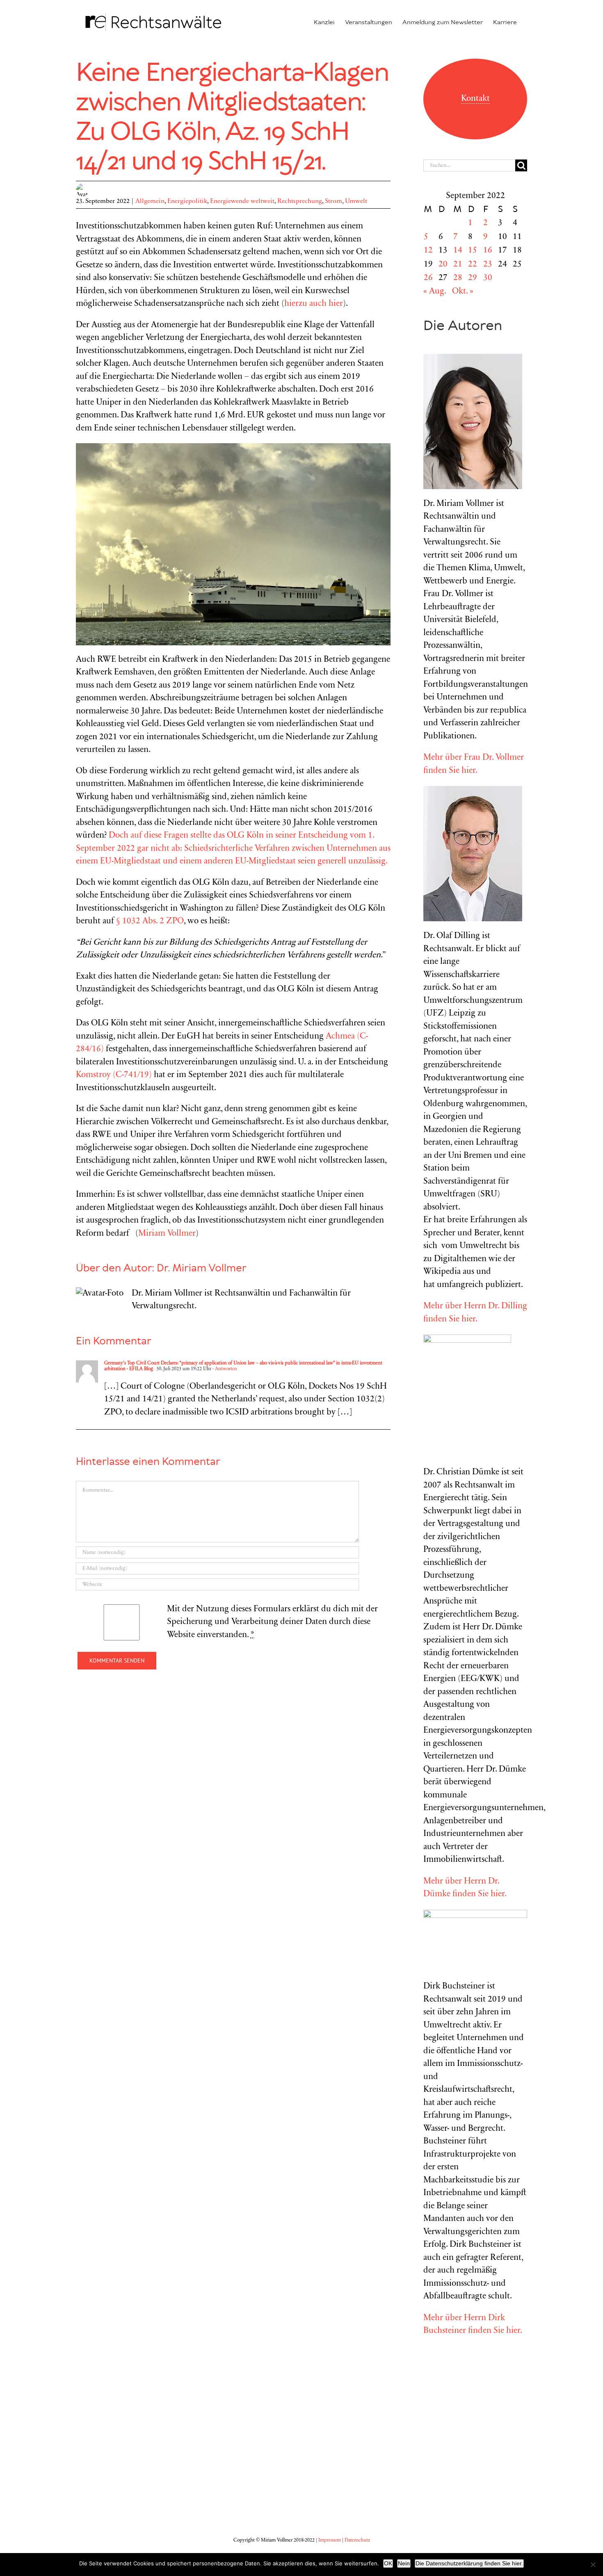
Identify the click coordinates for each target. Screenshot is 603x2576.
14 (458, 251)
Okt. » (463, 292)
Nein (404, 2563)
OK (388, 2563)
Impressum (330, 2540)
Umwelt (356, 201)
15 (473, 251)
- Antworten (224, 1369)
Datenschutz (357, 2540)
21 (458, 265)
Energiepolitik (187, 201)
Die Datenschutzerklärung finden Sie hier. (469, 2563)
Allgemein (150, 201)
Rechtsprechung (300, 201)
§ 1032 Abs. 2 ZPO (150, 921)
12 (428, 251)
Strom (333, 201)
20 (443, 265)
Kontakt (475, 99)
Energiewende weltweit (242, 201)
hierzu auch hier (314, 304)
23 (488, 265)
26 (428, 278)
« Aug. (435, 292)
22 (473, 265)
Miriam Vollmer (167, 1234)
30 (488, 278)
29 (473, 278)
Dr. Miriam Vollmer (202, 1269)
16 (488, 251)
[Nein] (593, 2565)
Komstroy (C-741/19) (114, 1075)
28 (458, 278)
